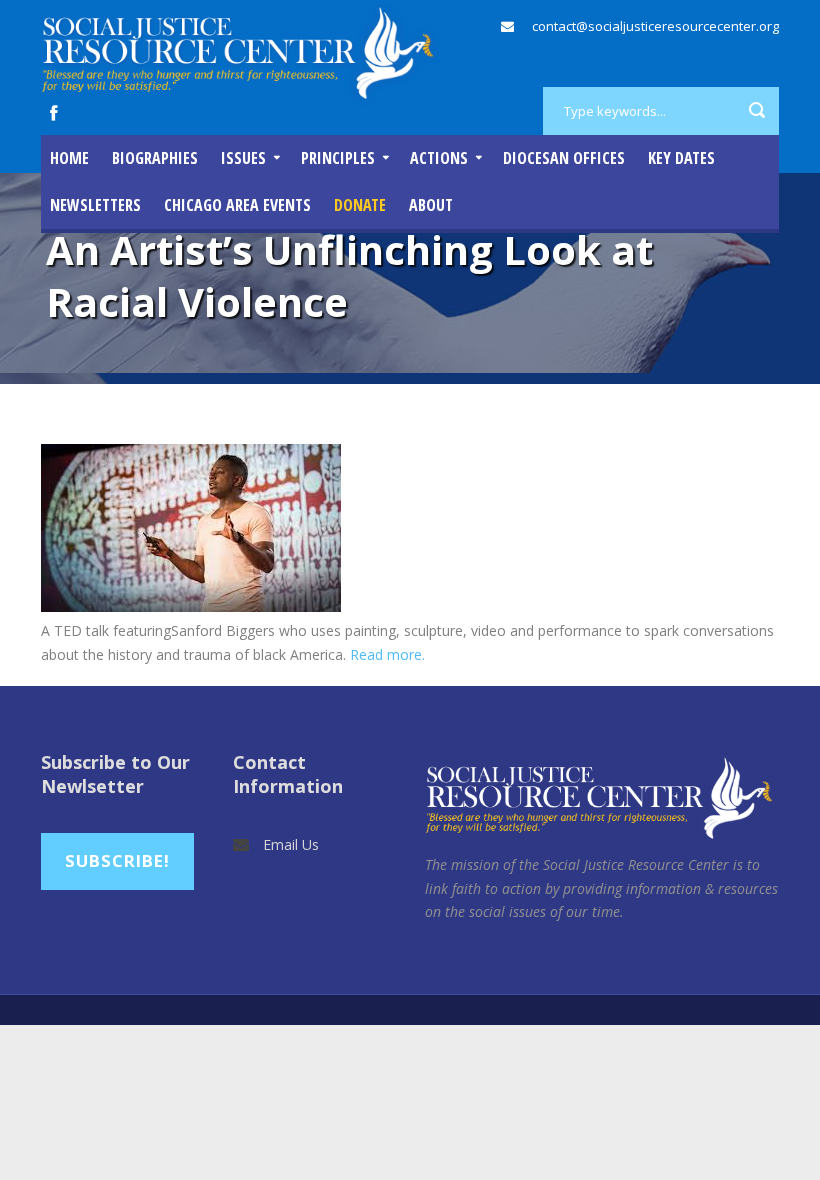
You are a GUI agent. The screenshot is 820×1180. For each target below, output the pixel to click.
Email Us (291, 844)
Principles (338, 158)
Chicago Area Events (237, 205)
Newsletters (95, 205)
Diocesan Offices (564, 158)
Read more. (387, 654)
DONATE (360, 205)
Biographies (155, 158)
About (431, 205)
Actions (439, 158)
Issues (243, 158)
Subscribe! (117, 860)
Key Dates (681, 158)
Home (69, 158)
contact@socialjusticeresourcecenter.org (655, 26)
